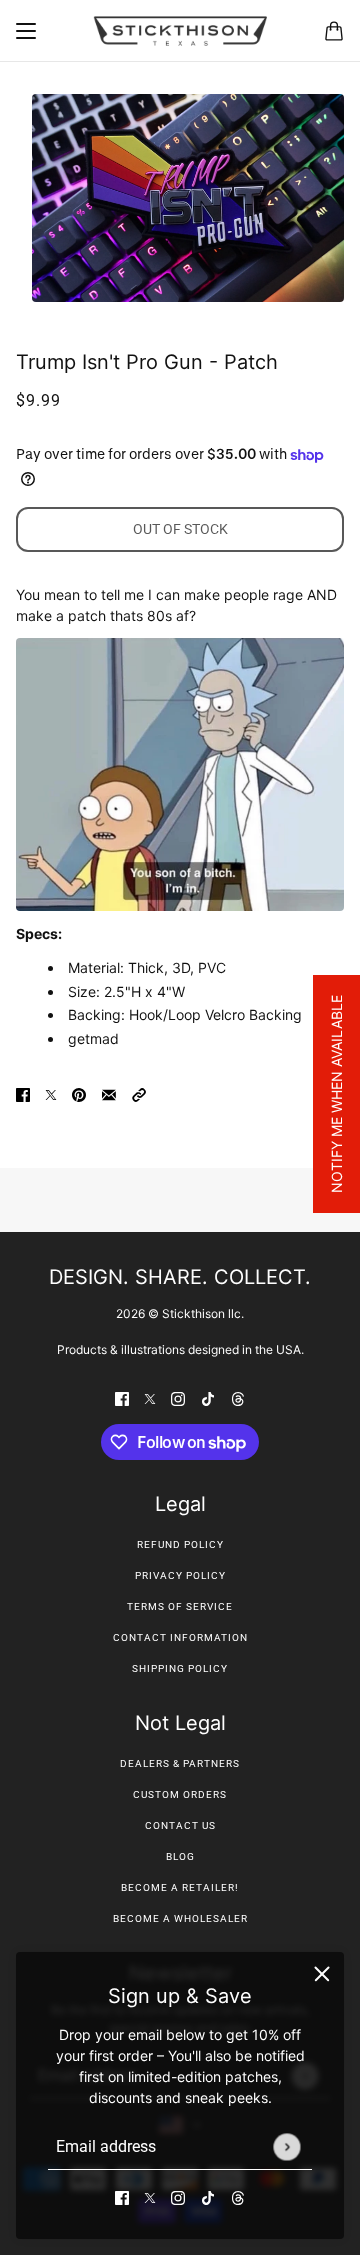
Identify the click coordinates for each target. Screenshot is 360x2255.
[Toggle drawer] (26, 31)
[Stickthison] (180, 31)
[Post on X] (51, 1093)
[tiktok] (208, 2196)
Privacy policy (180, 1575)
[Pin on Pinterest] (79, 1093)
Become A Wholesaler (180, 1918)
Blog (180, 1856)
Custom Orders (180, 1794)
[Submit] (286, 2146)
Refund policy (180, 1544)
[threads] (238, 2196)
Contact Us (180, 1825)
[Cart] (334, 31)
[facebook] (122, 2196)
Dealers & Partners (180, 1763)
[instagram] (178, 2196)
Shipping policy (180, 1668)
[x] (150, 2196)
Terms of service (180, 1606)
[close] (322, 1974)
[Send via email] (109, 1093)
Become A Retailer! (180, 1887)
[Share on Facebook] (23, 1093)
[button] (139, 1093)
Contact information (180, 1637)
